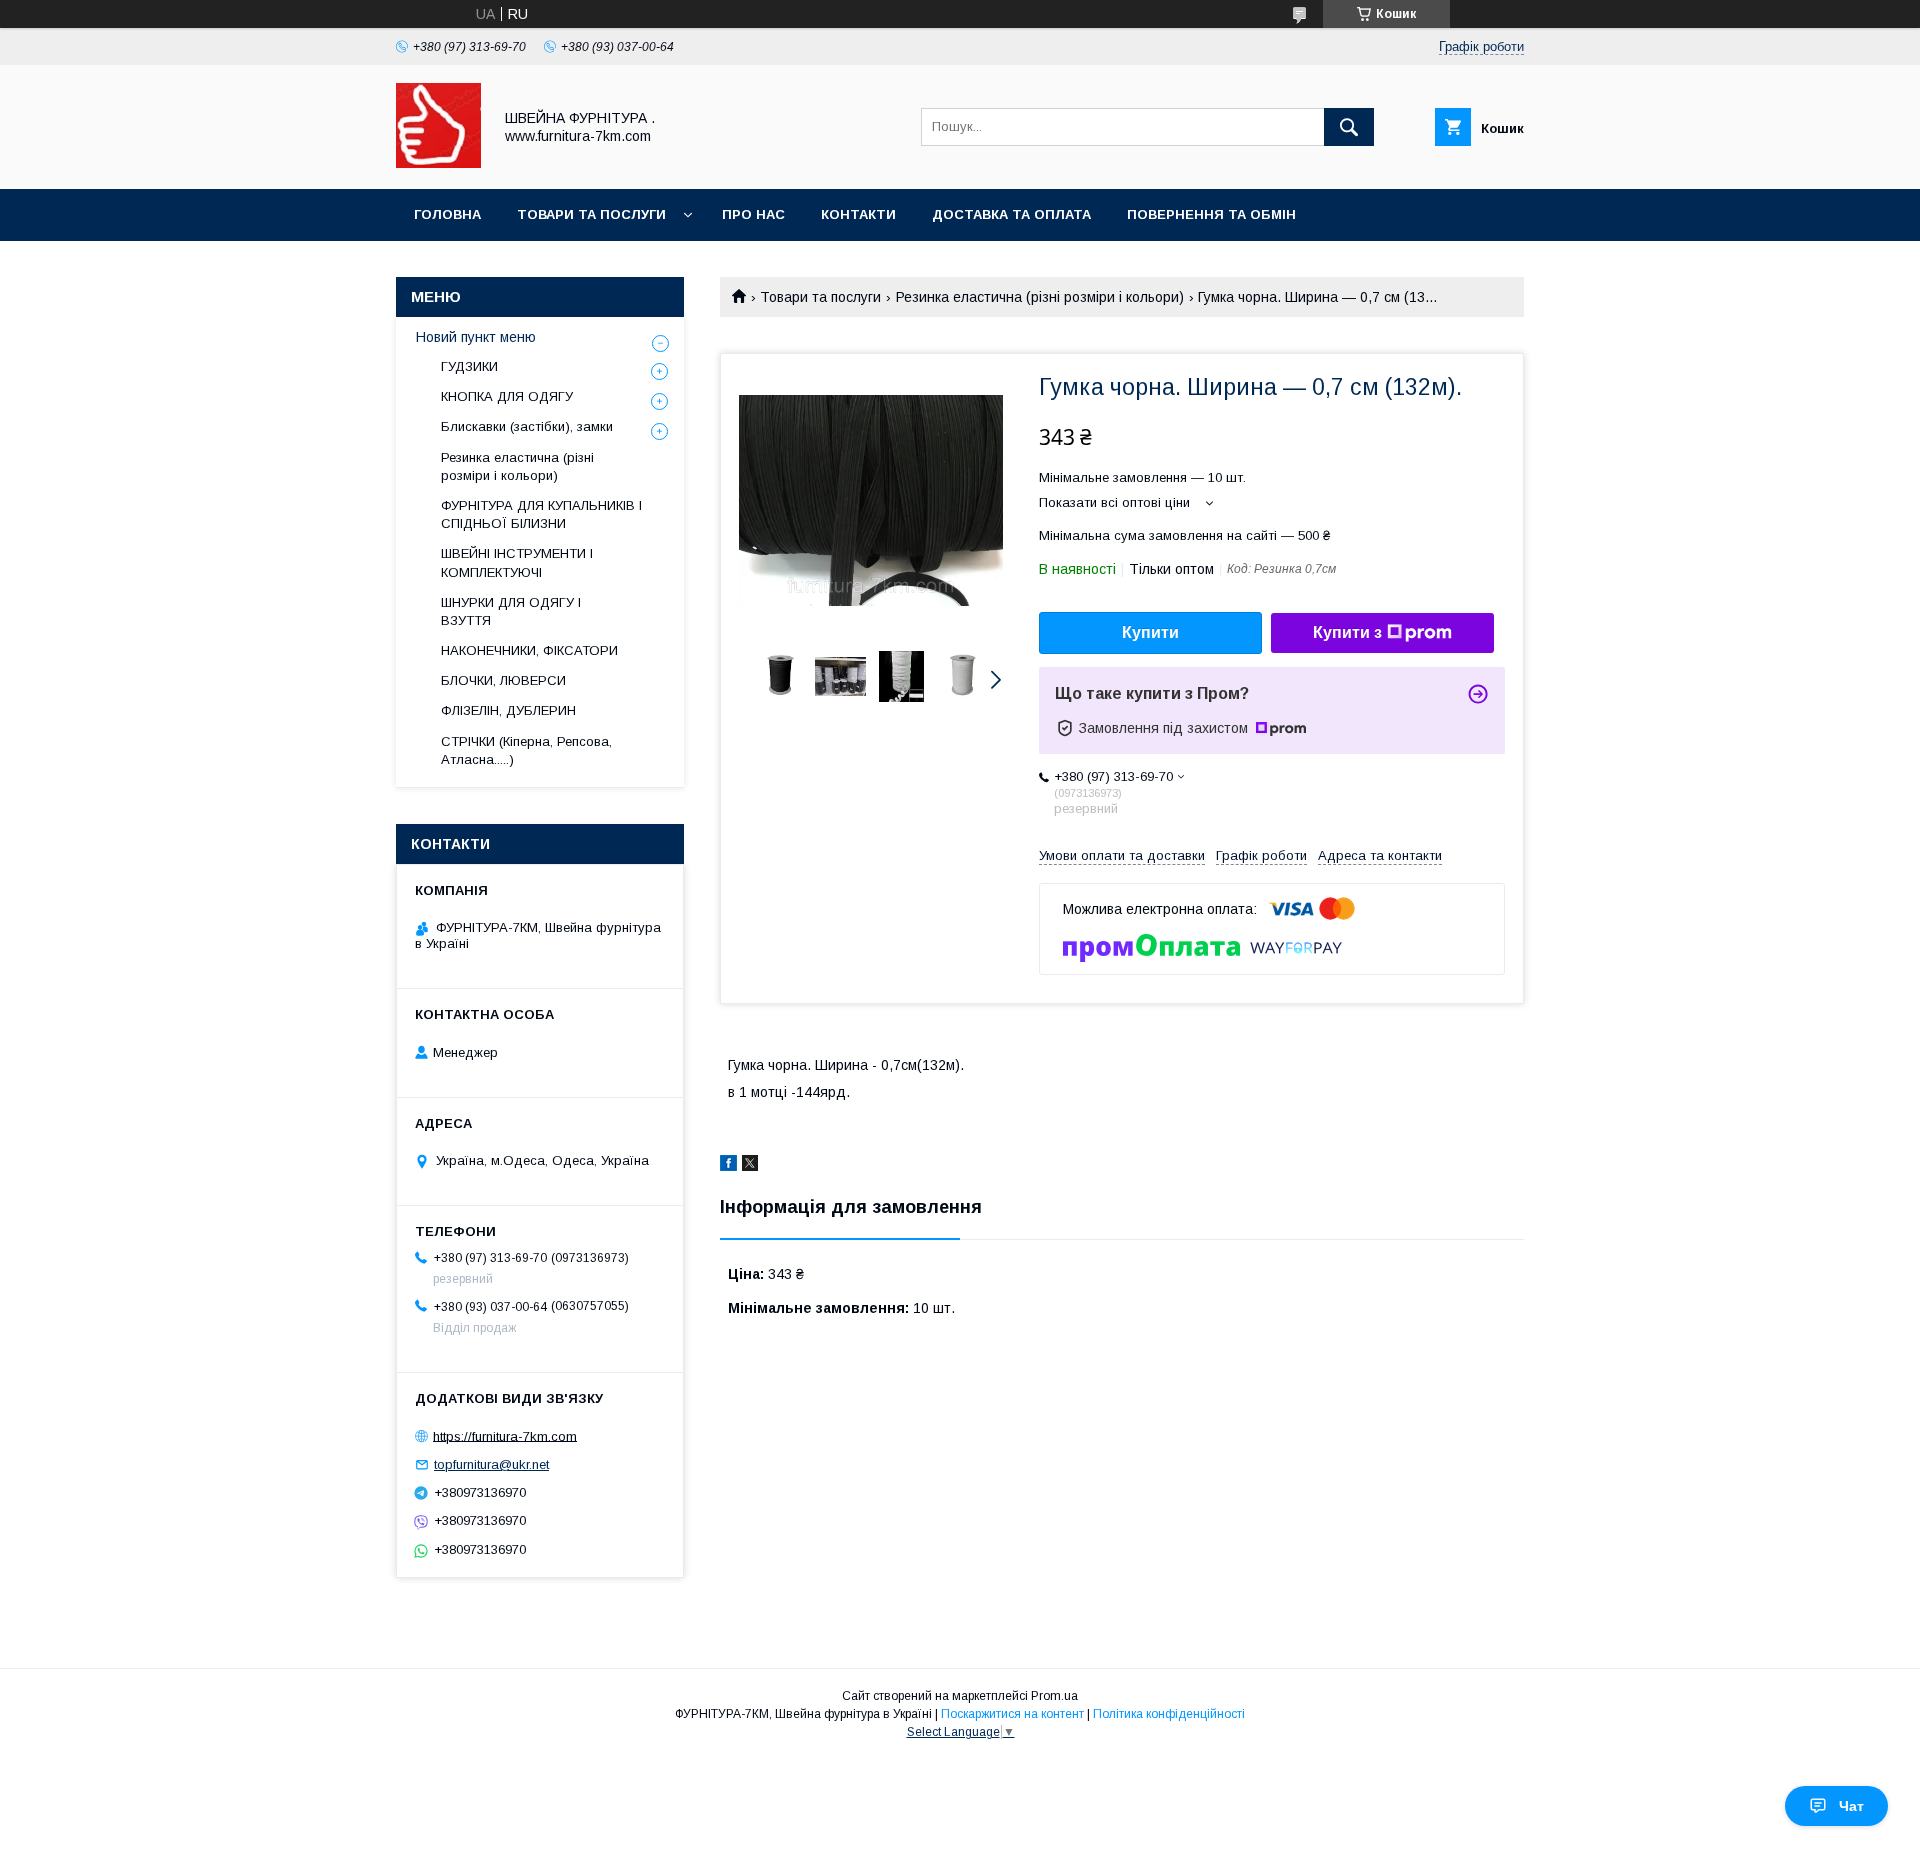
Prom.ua (1054, 1696)
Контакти (858, 214)
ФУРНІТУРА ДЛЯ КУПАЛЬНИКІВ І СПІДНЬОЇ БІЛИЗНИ (541, 514)
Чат (1851, 1806)
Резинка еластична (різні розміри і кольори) (1040, 297)
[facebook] (728, 1166)
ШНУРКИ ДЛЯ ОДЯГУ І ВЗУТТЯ (511, 611)
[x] (750, 1166)
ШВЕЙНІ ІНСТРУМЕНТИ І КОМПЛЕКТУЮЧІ (517, 562)
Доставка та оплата (1011, 214)
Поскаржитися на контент (1012, 1714)
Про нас (753, 214)
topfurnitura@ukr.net (491, 1464)
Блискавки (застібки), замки (527, 426)
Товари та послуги (591, 214)
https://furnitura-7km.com (505, 1435)
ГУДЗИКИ (469, 366)
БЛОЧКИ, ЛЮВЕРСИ (503, 680)
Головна (447, 214)
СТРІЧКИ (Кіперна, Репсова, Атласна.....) (526, 750)
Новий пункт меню (476, 337)
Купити (1150, 632)
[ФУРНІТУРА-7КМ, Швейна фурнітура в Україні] (438, 163)
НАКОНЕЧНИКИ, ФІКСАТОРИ (529, 650)
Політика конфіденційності (1169, 1714)
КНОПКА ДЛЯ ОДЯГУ (507, 396)
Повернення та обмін (1211, 214)
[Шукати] (1349, 127)
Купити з (1347, 632)
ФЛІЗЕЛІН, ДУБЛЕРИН (508, 710)
